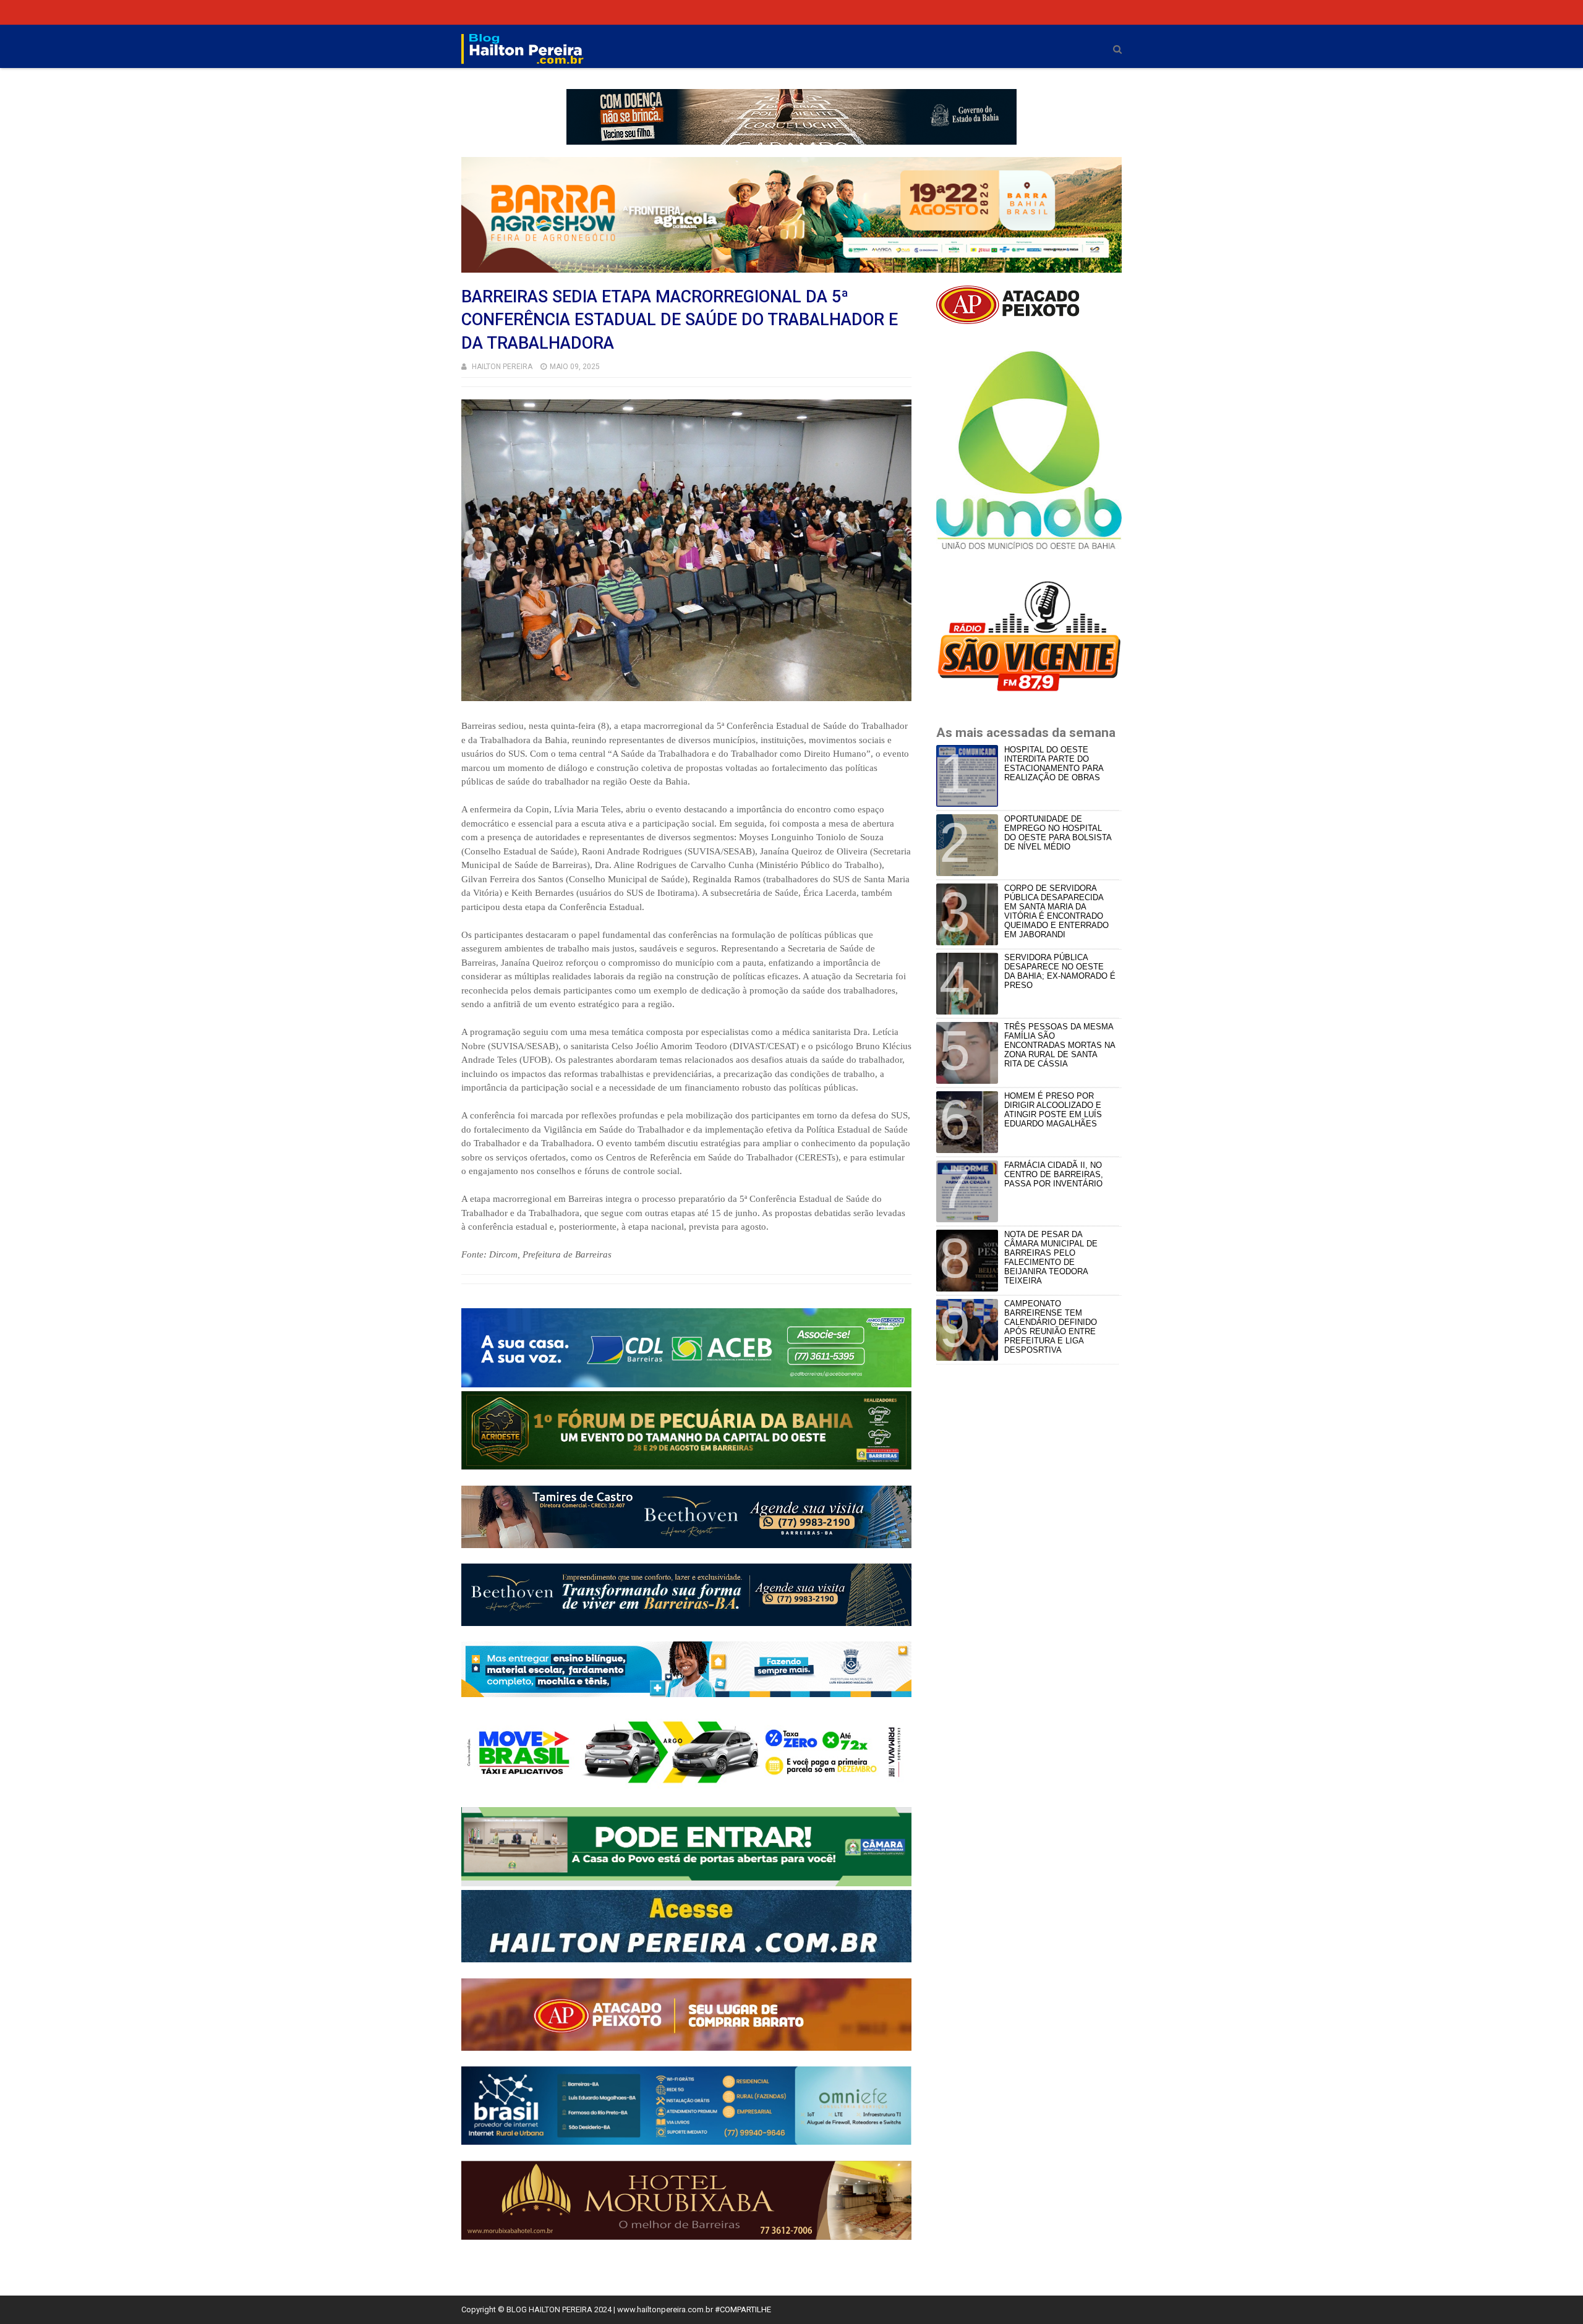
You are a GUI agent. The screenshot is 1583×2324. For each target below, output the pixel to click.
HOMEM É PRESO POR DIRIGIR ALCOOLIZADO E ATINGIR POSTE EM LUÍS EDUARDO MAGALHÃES (1053, 1110)
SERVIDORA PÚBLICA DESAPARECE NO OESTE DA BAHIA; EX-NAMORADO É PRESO (1060, 971)
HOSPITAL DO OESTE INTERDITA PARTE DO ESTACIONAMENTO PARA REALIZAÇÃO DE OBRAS (1054, 764)
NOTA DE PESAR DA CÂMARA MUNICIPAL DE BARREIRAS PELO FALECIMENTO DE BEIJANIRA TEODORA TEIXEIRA (1051, 1258)
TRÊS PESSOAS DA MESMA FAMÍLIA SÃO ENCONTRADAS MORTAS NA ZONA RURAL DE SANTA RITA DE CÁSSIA (1060, 1045)
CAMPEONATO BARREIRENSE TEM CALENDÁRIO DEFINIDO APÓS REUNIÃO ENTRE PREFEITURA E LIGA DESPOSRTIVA (1051, 1327)
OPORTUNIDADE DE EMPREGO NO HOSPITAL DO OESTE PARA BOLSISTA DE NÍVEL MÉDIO (1058, 833)
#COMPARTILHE (743, 2309)
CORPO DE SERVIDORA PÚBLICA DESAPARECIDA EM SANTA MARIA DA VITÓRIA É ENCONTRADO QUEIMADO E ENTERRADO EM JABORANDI (1056, 911)
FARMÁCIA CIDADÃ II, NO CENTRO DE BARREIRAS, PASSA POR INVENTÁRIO (1054, 1174)
